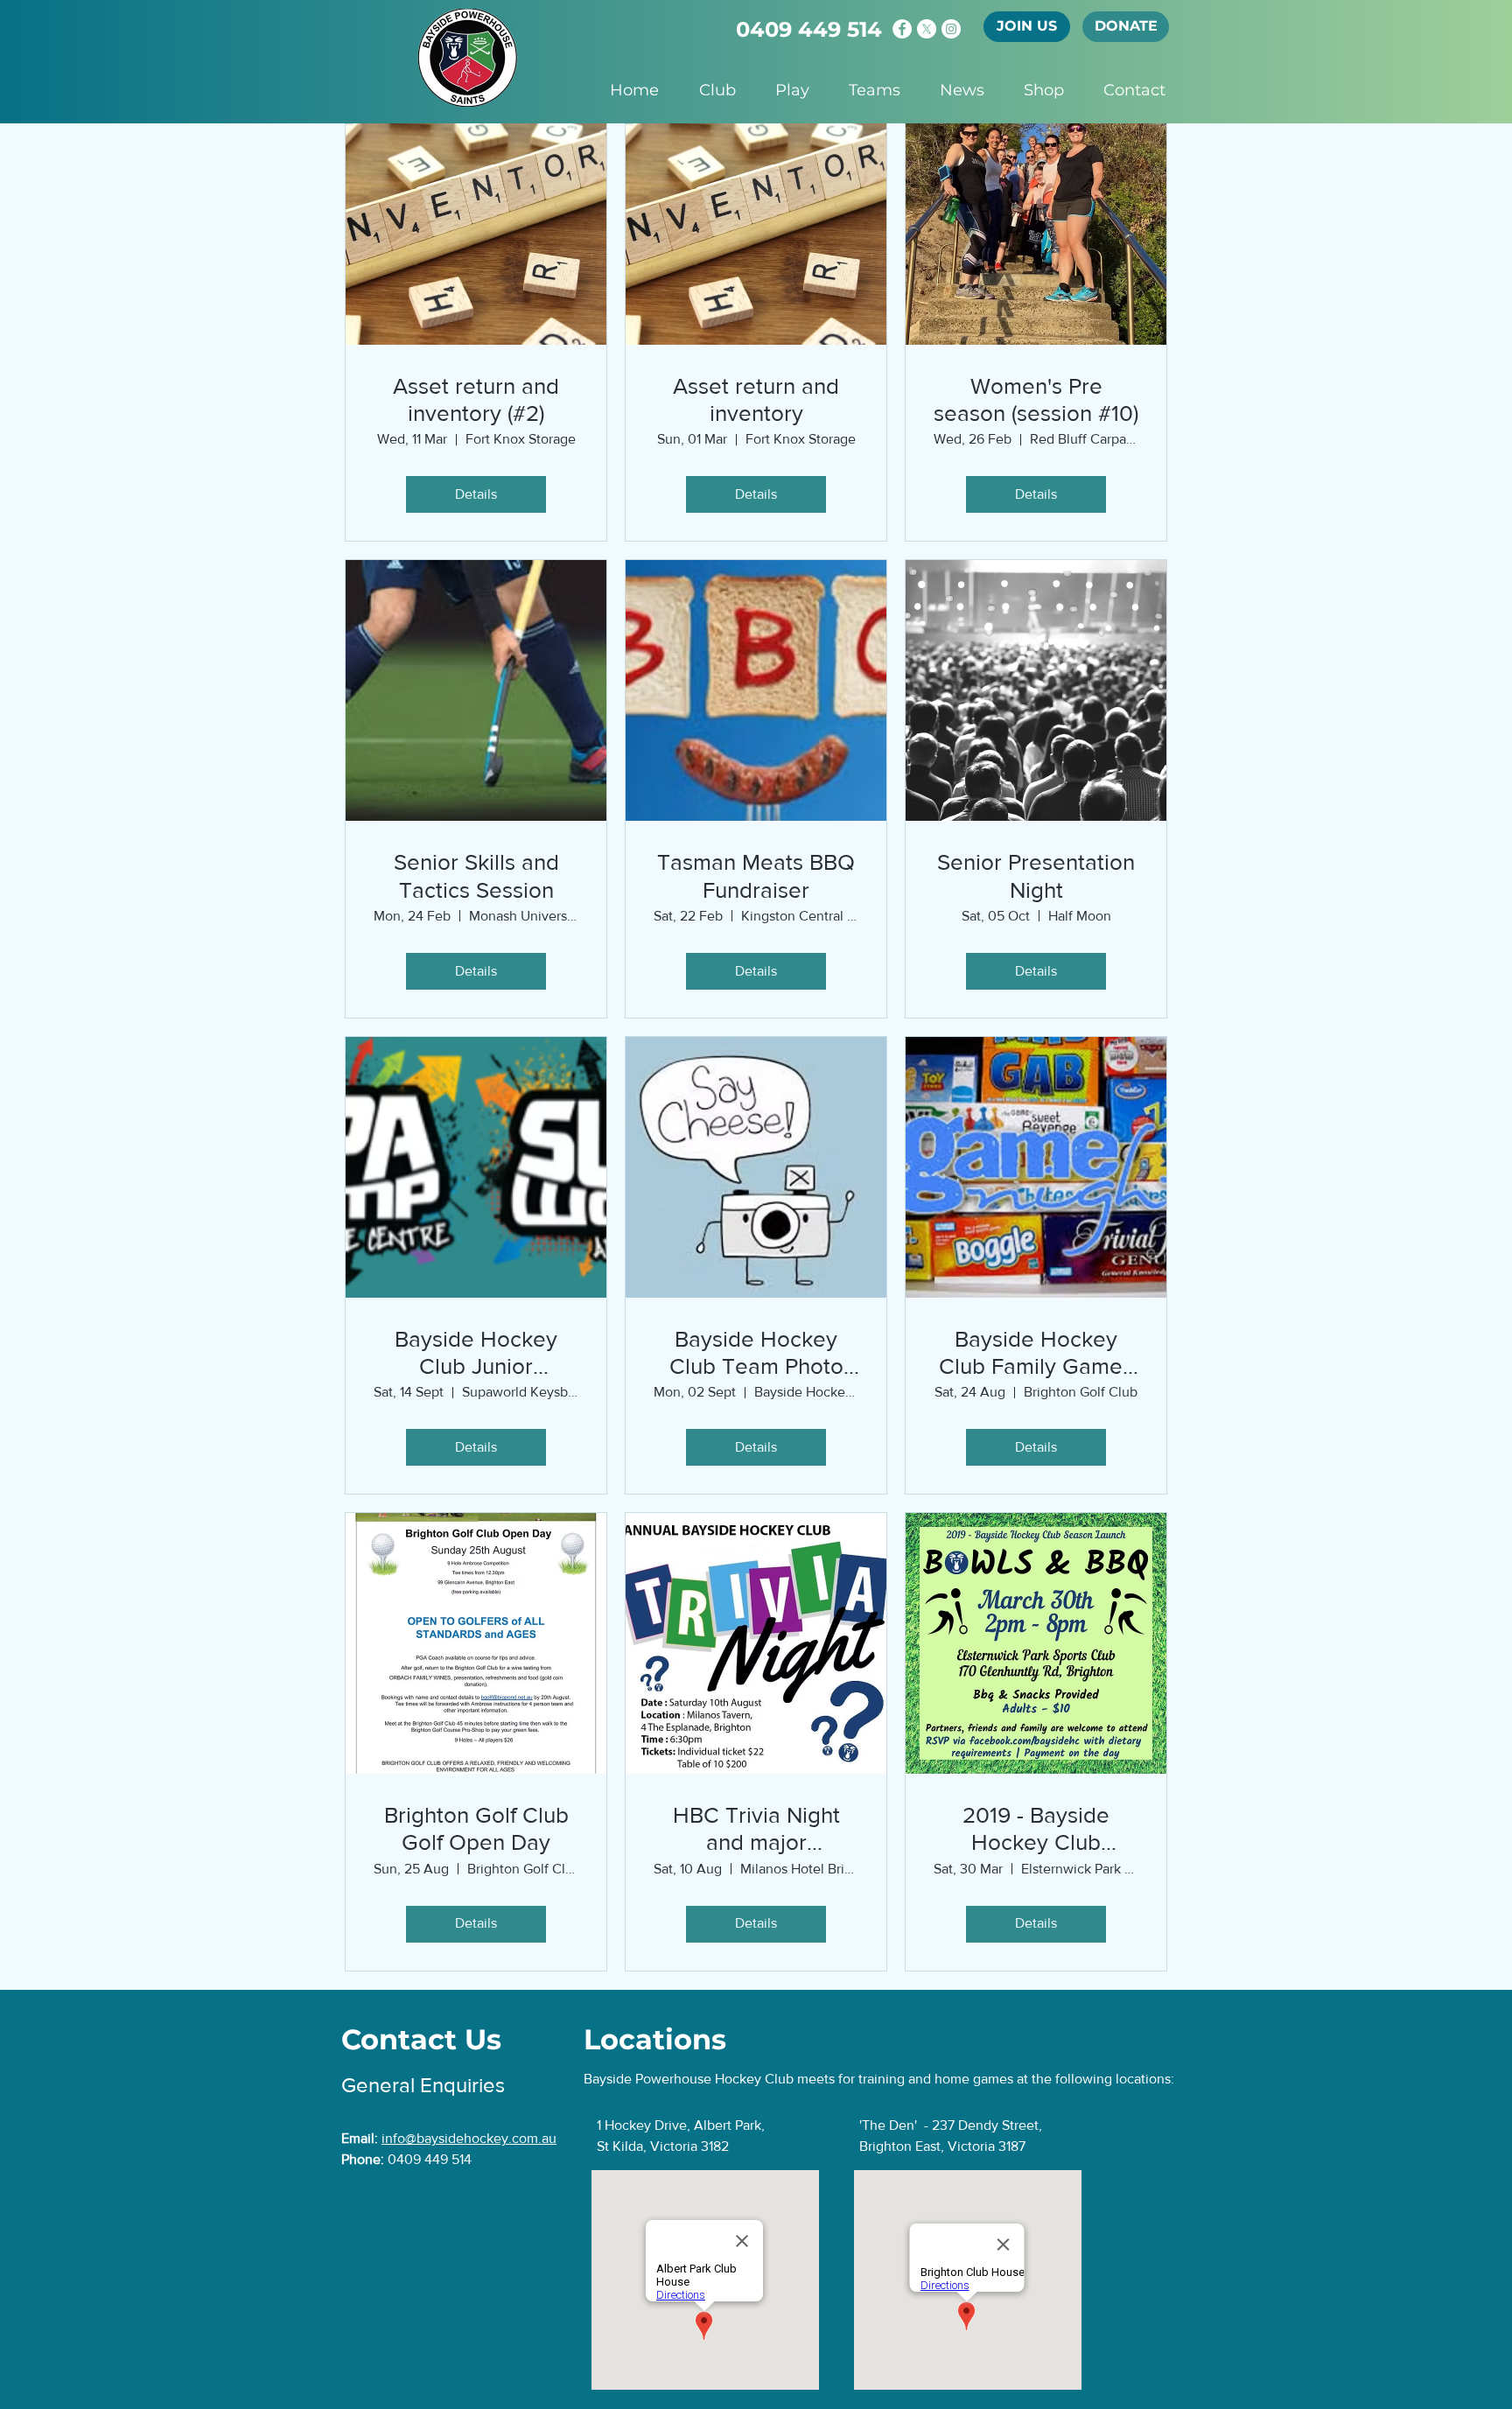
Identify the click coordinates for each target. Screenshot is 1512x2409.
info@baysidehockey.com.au (469, 2138)
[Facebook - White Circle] (902, 29)
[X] (927, 29)
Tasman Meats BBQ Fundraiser (756, 875)
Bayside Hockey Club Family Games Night (1036, 1353)
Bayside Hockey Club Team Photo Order (756, 1353)
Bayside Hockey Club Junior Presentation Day (476, 1353)
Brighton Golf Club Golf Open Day (476, 1828)
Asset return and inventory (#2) (476, 399)
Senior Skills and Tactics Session (476, 875)
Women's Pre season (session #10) (1036, 399)
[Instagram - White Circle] (951, 29)
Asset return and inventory (756, 399)
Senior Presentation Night (1036, 875)
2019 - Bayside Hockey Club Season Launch (1036, 1829)
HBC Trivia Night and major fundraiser (756, 1829)
